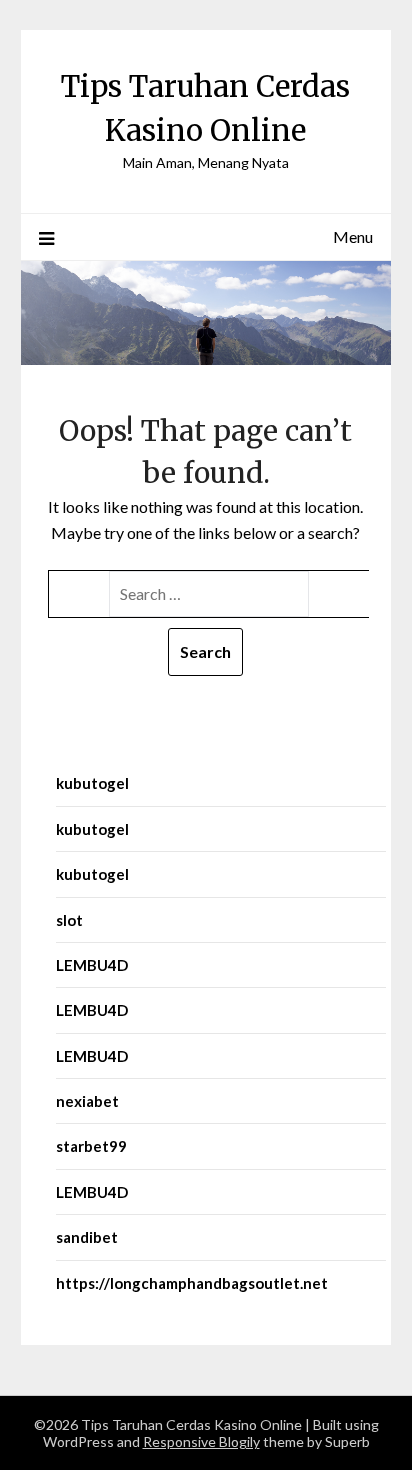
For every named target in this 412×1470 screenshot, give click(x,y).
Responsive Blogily (201, 1441)
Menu (353, 236)
